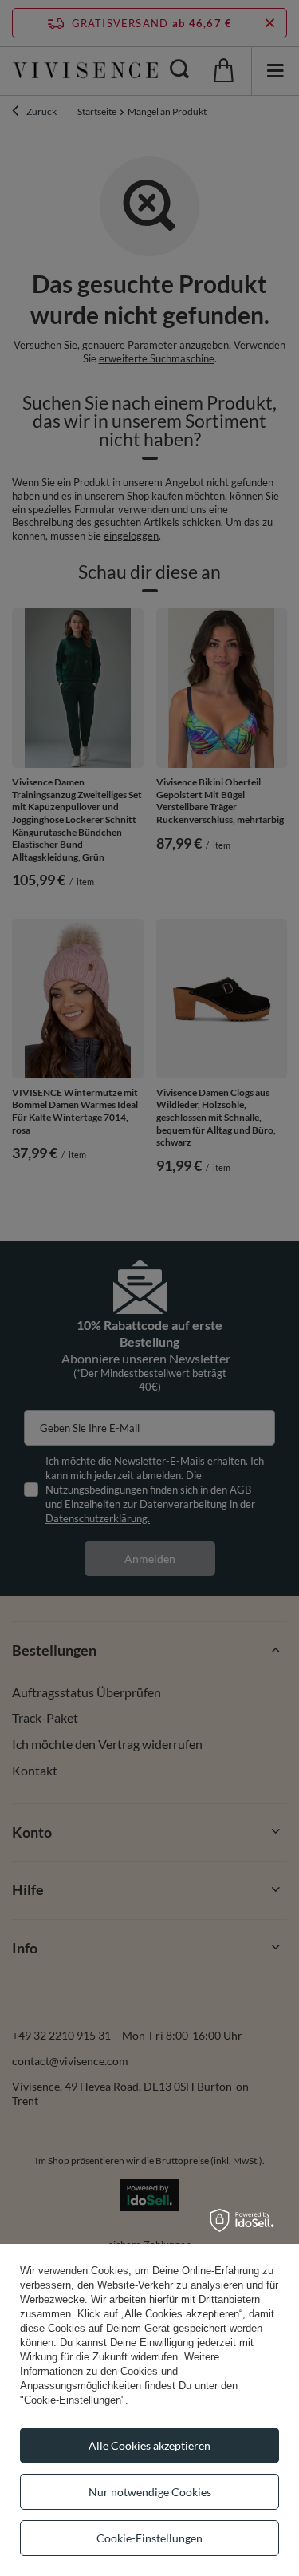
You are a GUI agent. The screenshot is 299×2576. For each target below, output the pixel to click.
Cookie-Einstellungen (149, 2538)
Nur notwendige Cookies (150, 2492)
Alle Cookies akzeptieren (149, 2445)
